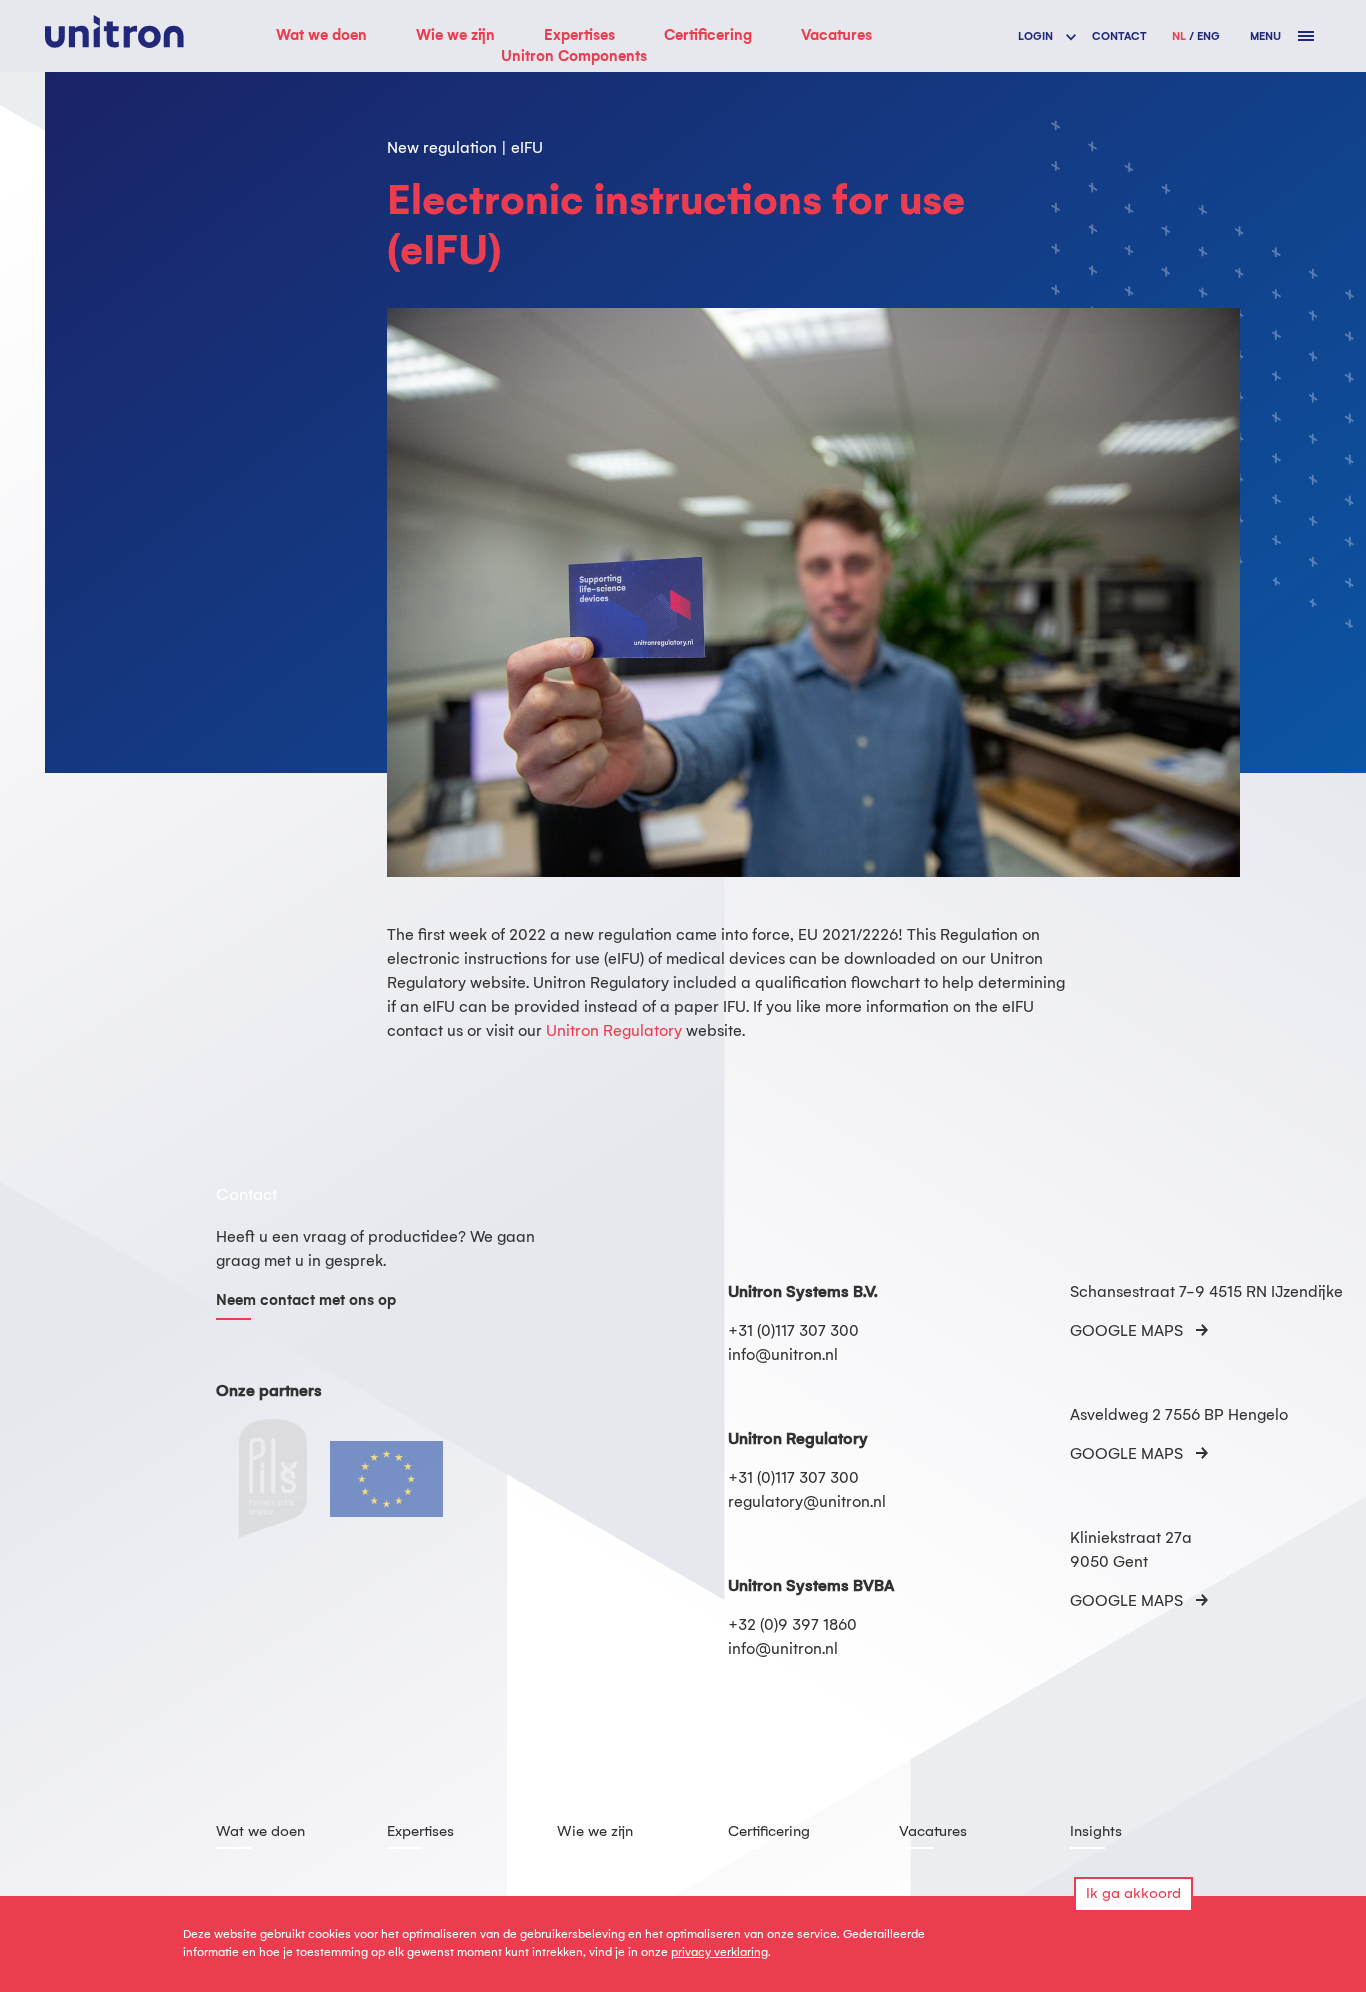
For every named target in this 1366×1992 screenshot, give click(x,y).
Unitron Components (574, 57)
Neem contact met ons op (306, 1301)
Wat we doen (321, 36)
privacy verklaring (719, 1952)
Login (1035, 37)
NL (1179, 37)
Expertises (579, 36)
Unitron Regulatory (614, 1031)
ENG (1208, 37)
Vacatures (836, 36)
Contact (1119, 37)
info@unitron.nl (783, 1355)
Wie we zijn (455, 36)
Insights (1096, 1832)
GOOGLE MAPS (1126, 1331)
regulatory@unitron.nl (807, 1502)
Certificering (708, 36)
